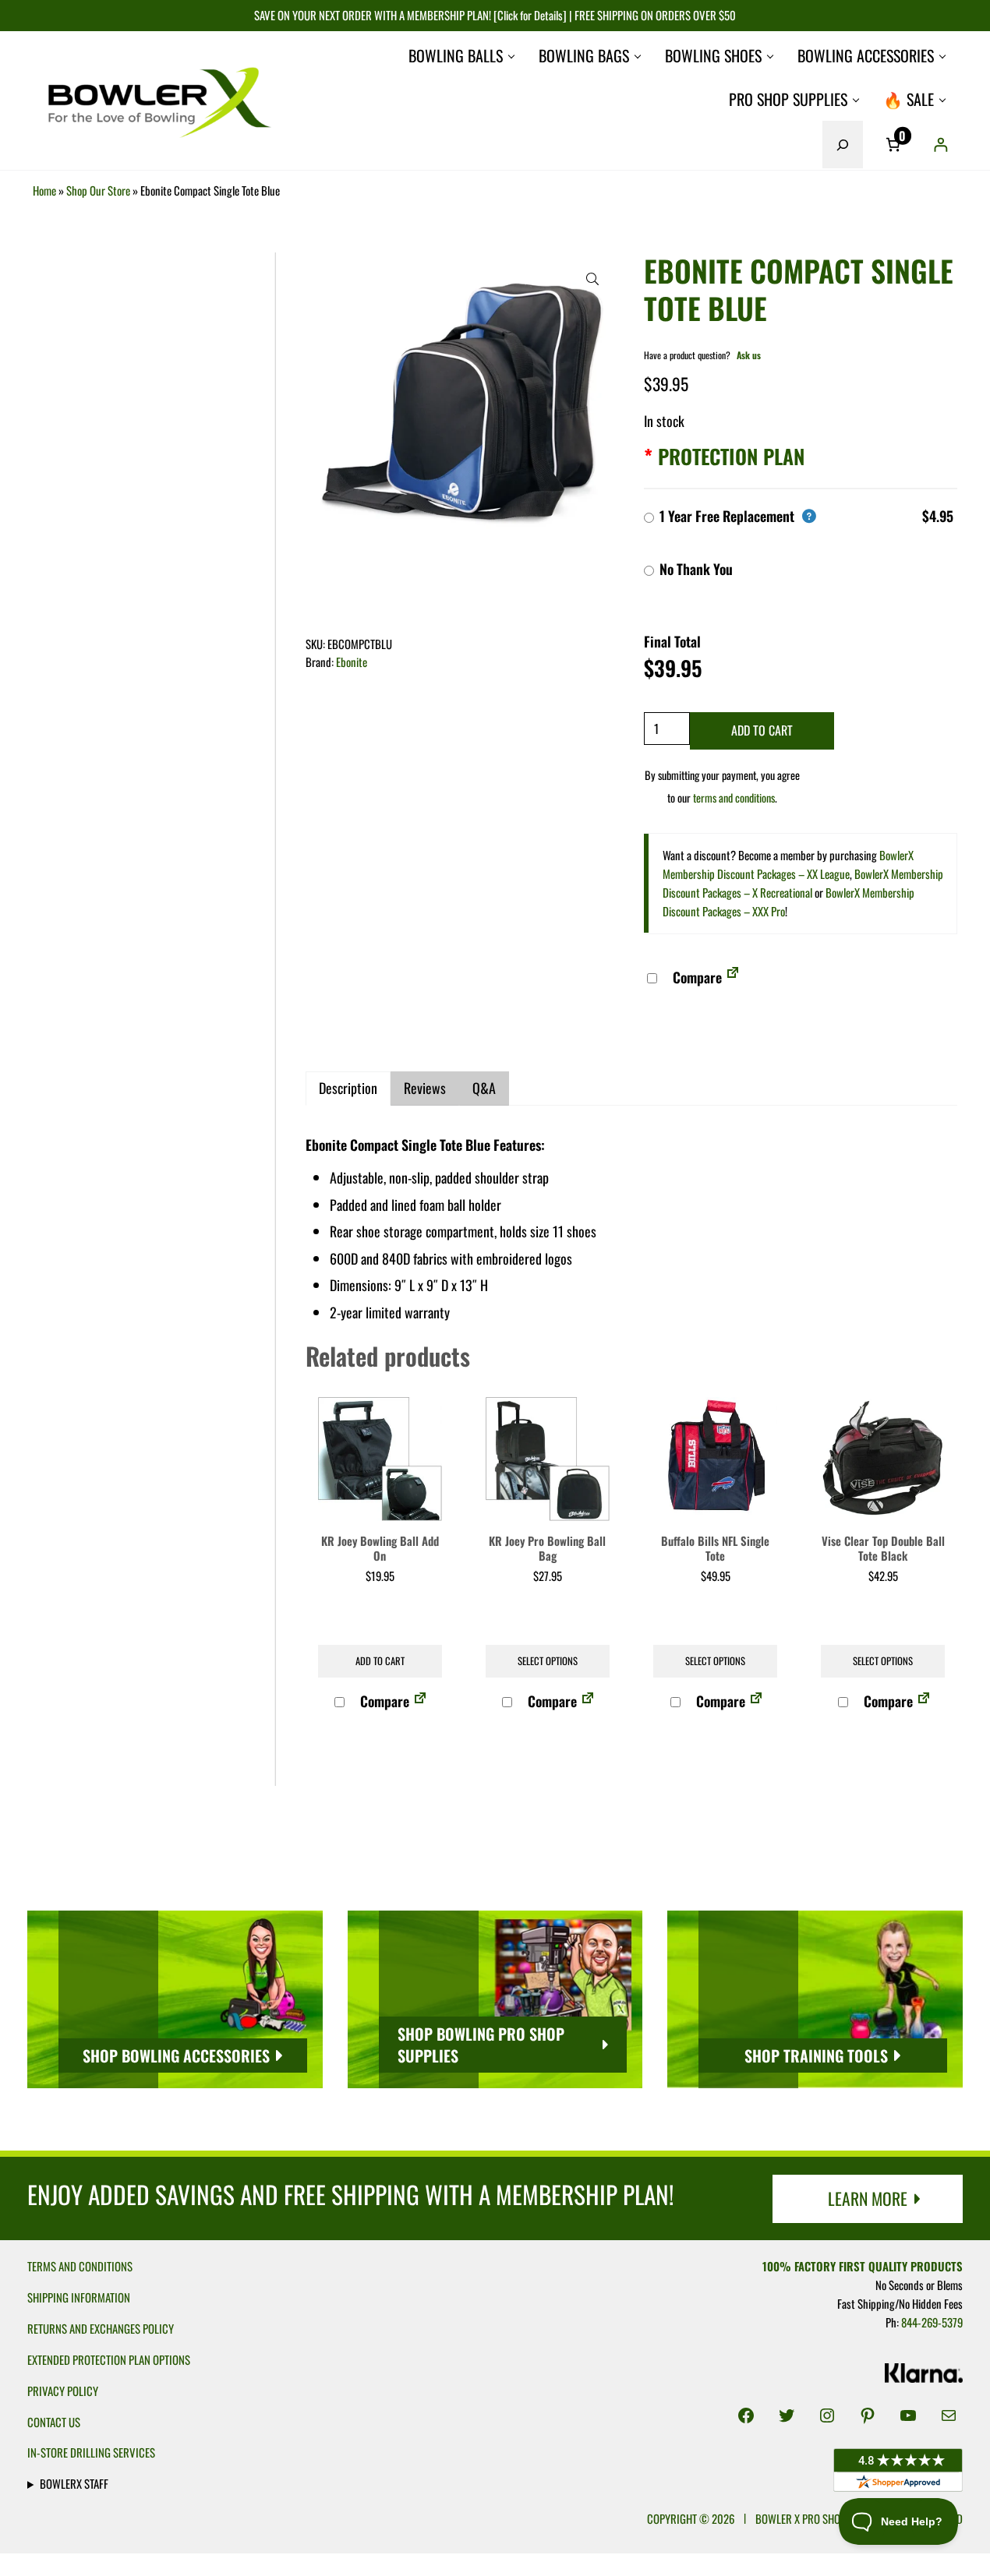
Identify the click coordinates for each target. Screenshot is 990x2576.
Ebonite (352, 662)
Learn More (868, 2198)
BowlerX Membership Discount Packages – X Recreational (803, 883)
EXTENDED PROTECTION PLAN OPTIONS (109, 2359)
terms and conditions (734, 798)
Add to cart (762, 730)
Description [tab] (348, 1088)
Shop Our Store (98, 190)
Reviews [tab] (425, 1088)
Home (44, 190)
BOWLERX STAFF (74, 2483)
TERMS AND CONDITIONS (80, 2266)
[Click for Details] (529, 15)
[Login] (940, 145)
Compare (696, 977)
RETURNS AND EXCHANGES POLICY (101, 2328)
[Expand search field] (843, 144)
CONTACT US (54, 2422)
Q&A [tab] (484, 1088)
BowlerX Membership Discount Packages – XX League (788, 864)
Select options (548, 1661)
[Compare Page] (733, 977)
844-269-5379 (932, 2322)
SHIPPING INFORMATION (79, 2297)
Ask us (749, 355)
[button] (592, 279)
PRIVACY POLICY (63, 2391)
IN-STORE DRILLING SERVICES (91, 2452)
